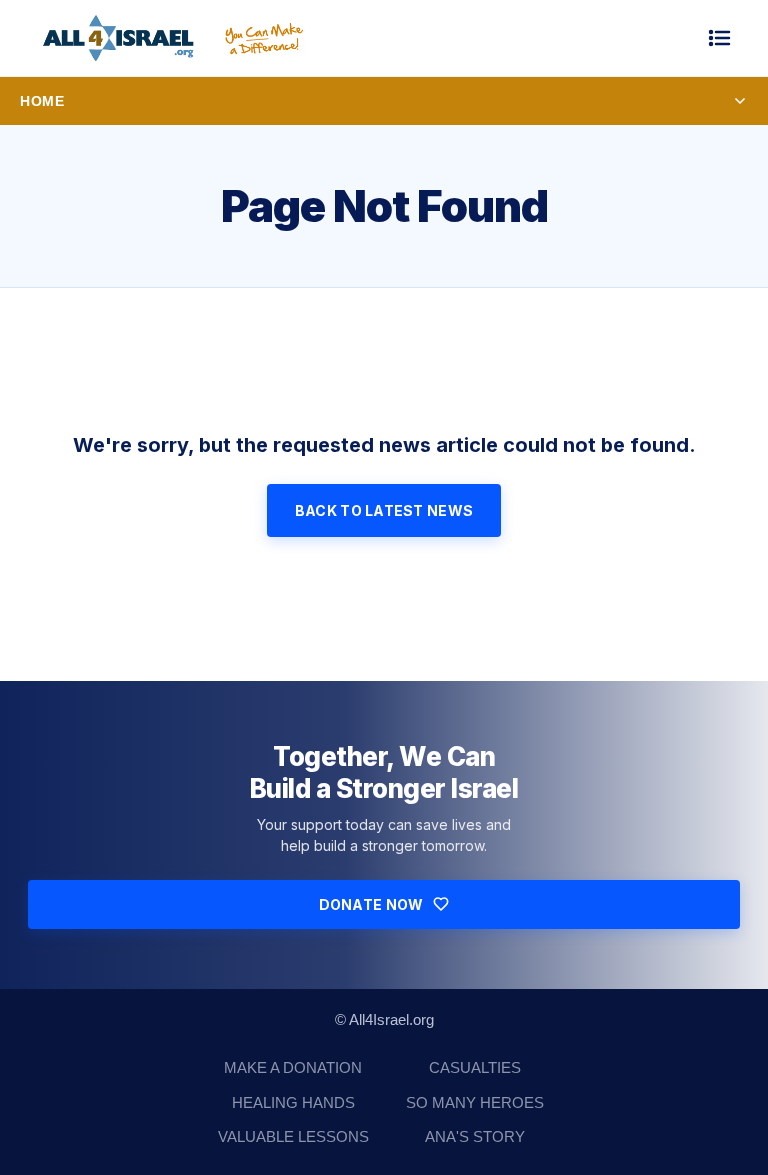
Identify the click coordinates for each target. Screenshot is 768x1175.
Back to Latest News (384, 510)
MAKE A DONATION (293, 1067)
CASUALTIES (475, 1067)
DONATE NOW (371, 904)
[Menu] (720, 38)
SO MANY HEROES (475, 1102)
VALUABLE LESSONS (293, 1136)
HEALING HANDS (293, 1102)
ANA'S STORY (475, 1136)
